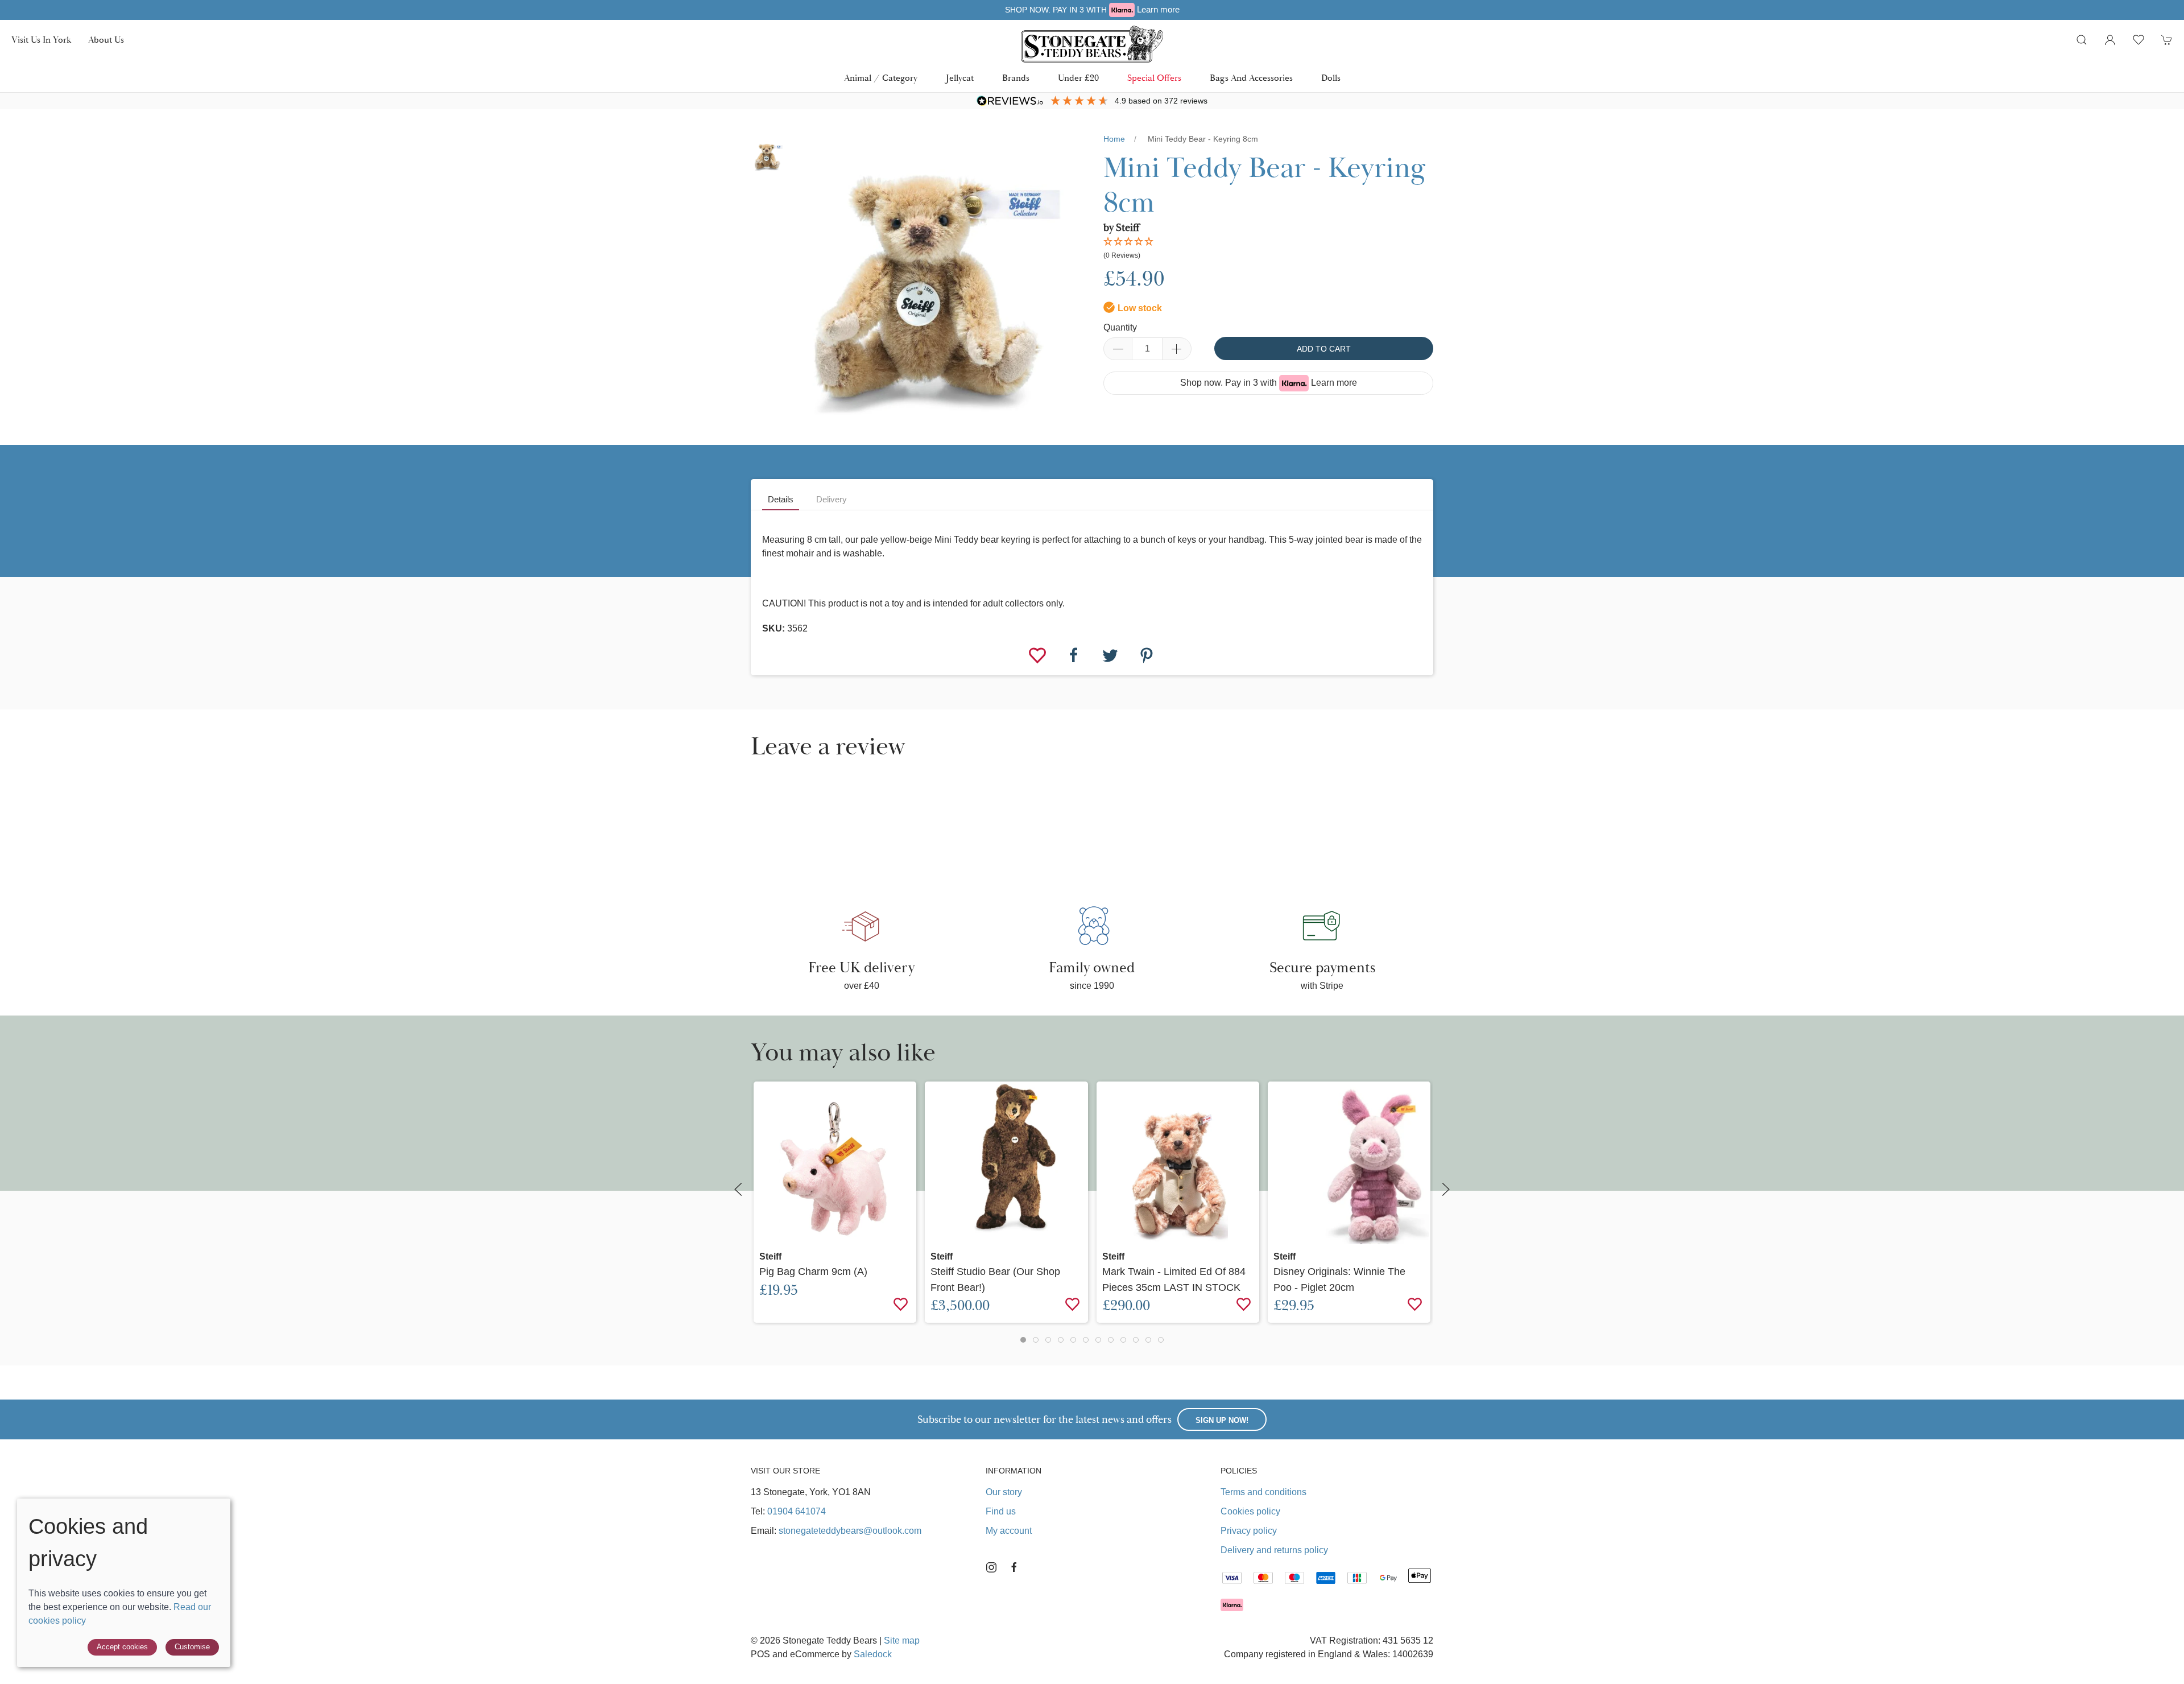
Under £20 (1078, 78)
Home (1114, 139)
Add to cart (1324, 349)
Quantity (1120, 327)
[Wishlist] (1039, 655)
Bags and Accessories (1251, 78)
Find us (1001, 1511)
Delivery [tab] (832, 499)
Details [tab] (781, 499)
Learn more (1334, 383)
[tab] (1023, 1340)
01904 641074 (797, 1511)
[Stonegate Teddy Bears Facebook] (1014, 1567)
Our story (1004, 1492)
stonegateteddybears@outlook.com (850, 1531)
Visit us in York (41, 40)
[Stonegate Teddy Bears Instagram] (991, 1567)
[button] (2082, 40)
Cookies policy (1250, 1511)
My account (1009, 1531)
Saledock (873, 1654)
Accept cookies (122, 1647)
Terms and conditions (1263, 1492)
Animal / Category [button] (881, 78)
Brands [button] (1016, 78)
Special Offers (1154, 78)
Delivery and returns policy (1274, 1550)
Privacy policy (1249, 1531)
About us (106, 40)
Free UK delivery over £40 (1093, 9)
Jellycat (960, 78)
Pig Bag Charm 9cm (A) (813, 1271)
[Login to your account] (2110, 40)
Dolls (1331, 78)
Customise (192, 1647)
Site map (902, 1640)
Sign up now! (1222, 1420)
